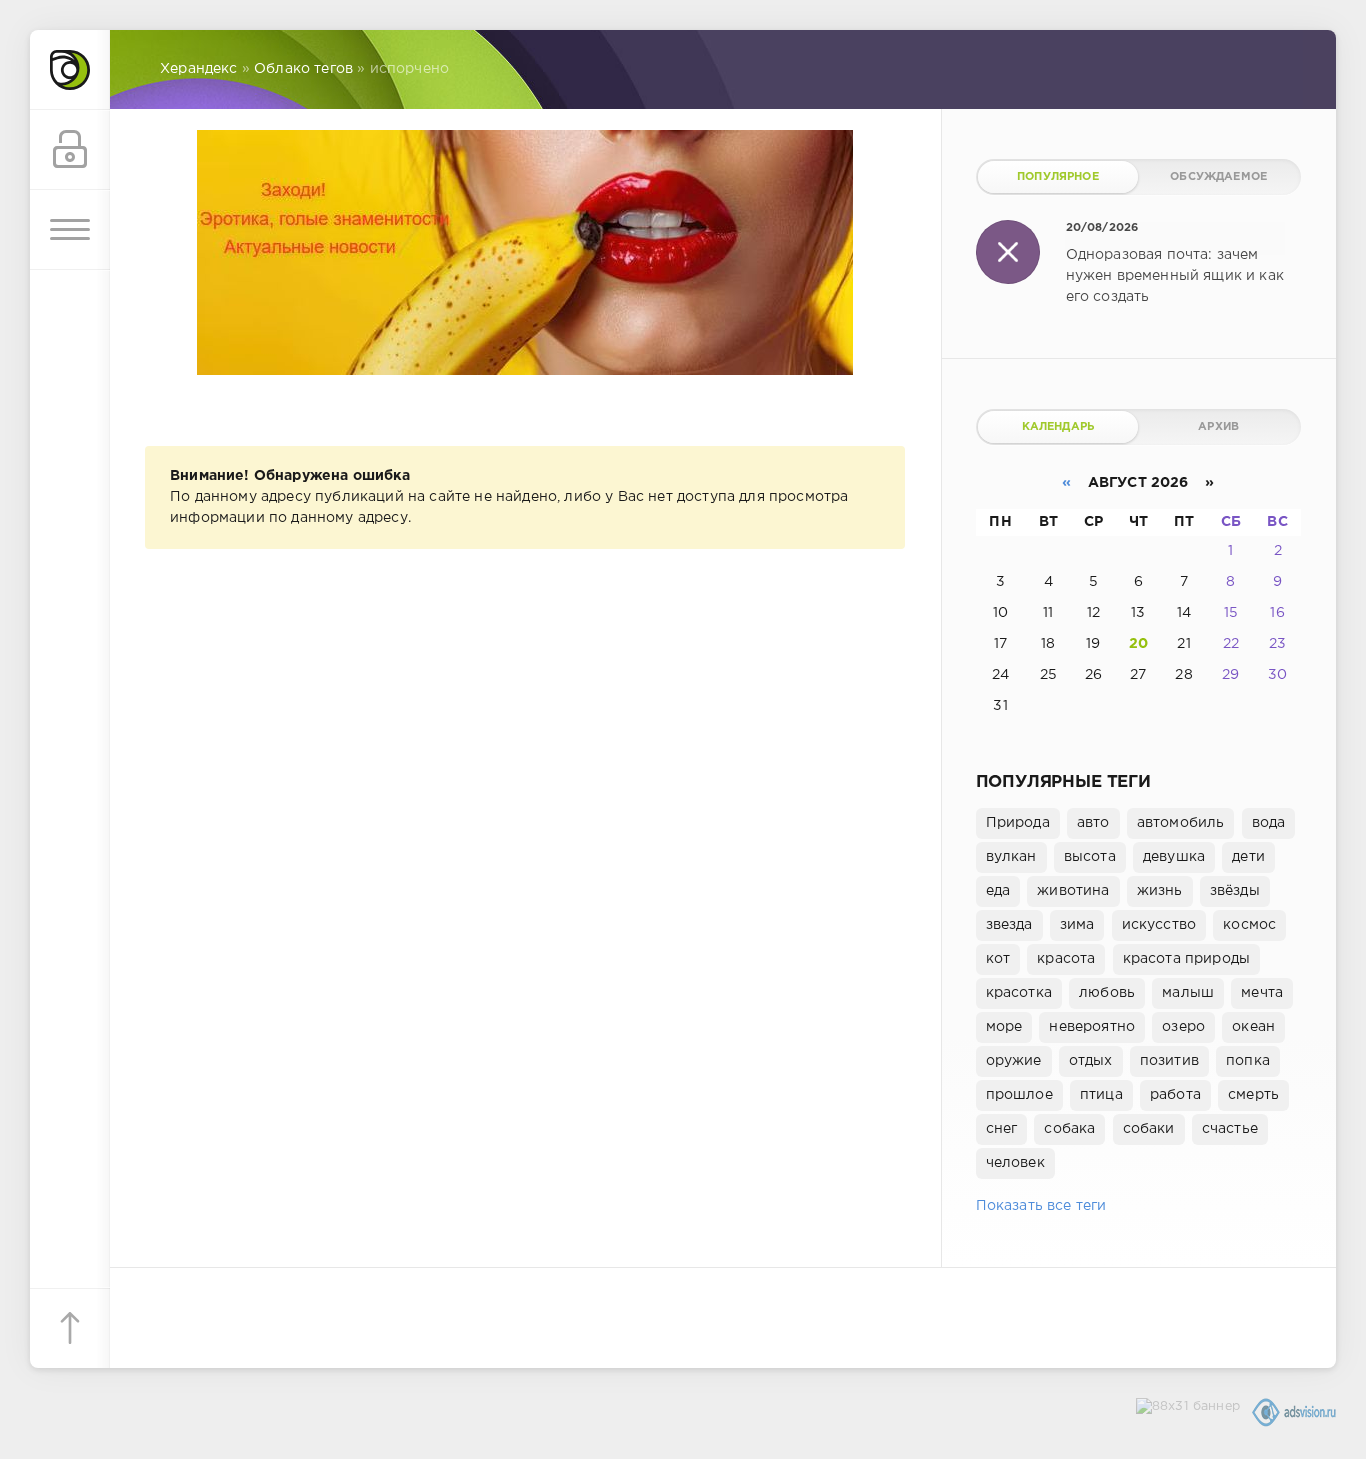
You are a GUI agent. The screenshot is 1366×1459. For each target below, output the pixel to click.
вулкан (1011, 857)
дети (1248, 857)
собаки (1149, 1129)
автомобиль (1181, 823)
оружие (1014, 1061)
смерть (1253, 1095)
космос (1249, 925)
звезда (1009, 925)
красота (1066, 959)
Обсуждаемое (1218, 177)
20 (1138, 644)
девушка (1174, 857)
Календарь (1058, 427)
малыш (1188, 993)
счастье (1230, 1129)
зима (1077, 925)
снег (1002, 1129)
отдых (1091, 1061)
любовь (1107, 993)
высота (1090, 857)
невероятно (1092, 1027)
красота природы (1187, 959)
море (1004, 1027)
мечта (1262, 993)
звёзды (1235, 891)
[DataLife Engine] (70, 70)
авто (1093, 823)
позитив (1169, 1061)
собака (1069, 1129)
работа (1175, 1095)
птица (1101, 1095)
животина (1073, 891)
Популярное (1058, 177)
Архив (1218, 427)
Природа (1018, 823)
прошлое (1019, 1095)
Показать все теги (1041, 1206)
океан (1253, 1027)
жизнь (1160, 891)
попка (1248, 1061)
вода (1269, 823)
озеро (1183, 1027)
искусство (1159, 925)
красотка (1019, 993)
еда (998, 891)
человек (1015, 1163)
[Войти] (70, 150)
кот (998, 959)
